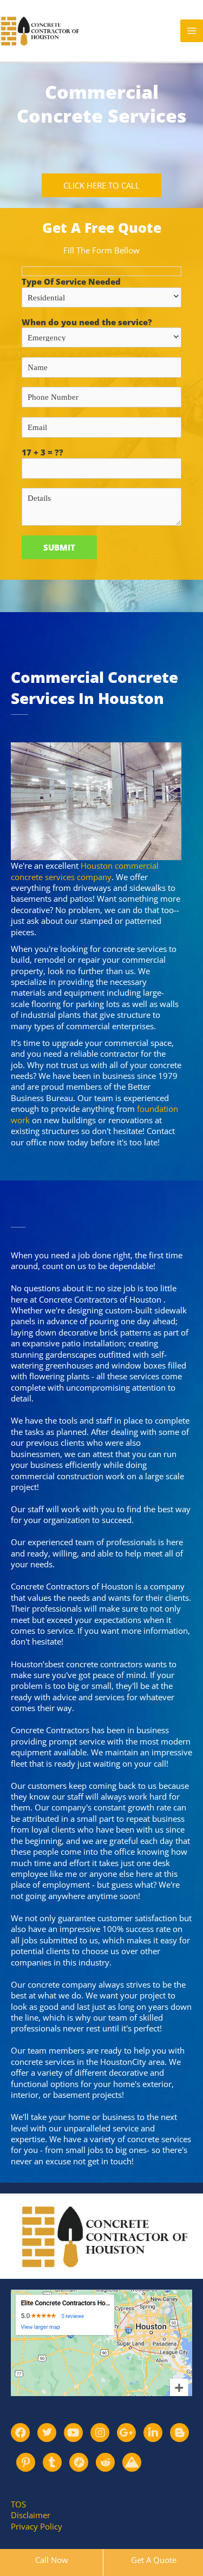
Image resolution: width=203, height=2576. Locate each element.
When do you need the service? (87, 322)
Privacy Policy (37, 2526)
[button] (101, 186)
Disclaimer (31, 2515)
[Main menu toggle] (192, 31)
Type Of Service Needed (71, 281)
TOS (18, 2504)
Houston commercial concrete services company (85, 871)
